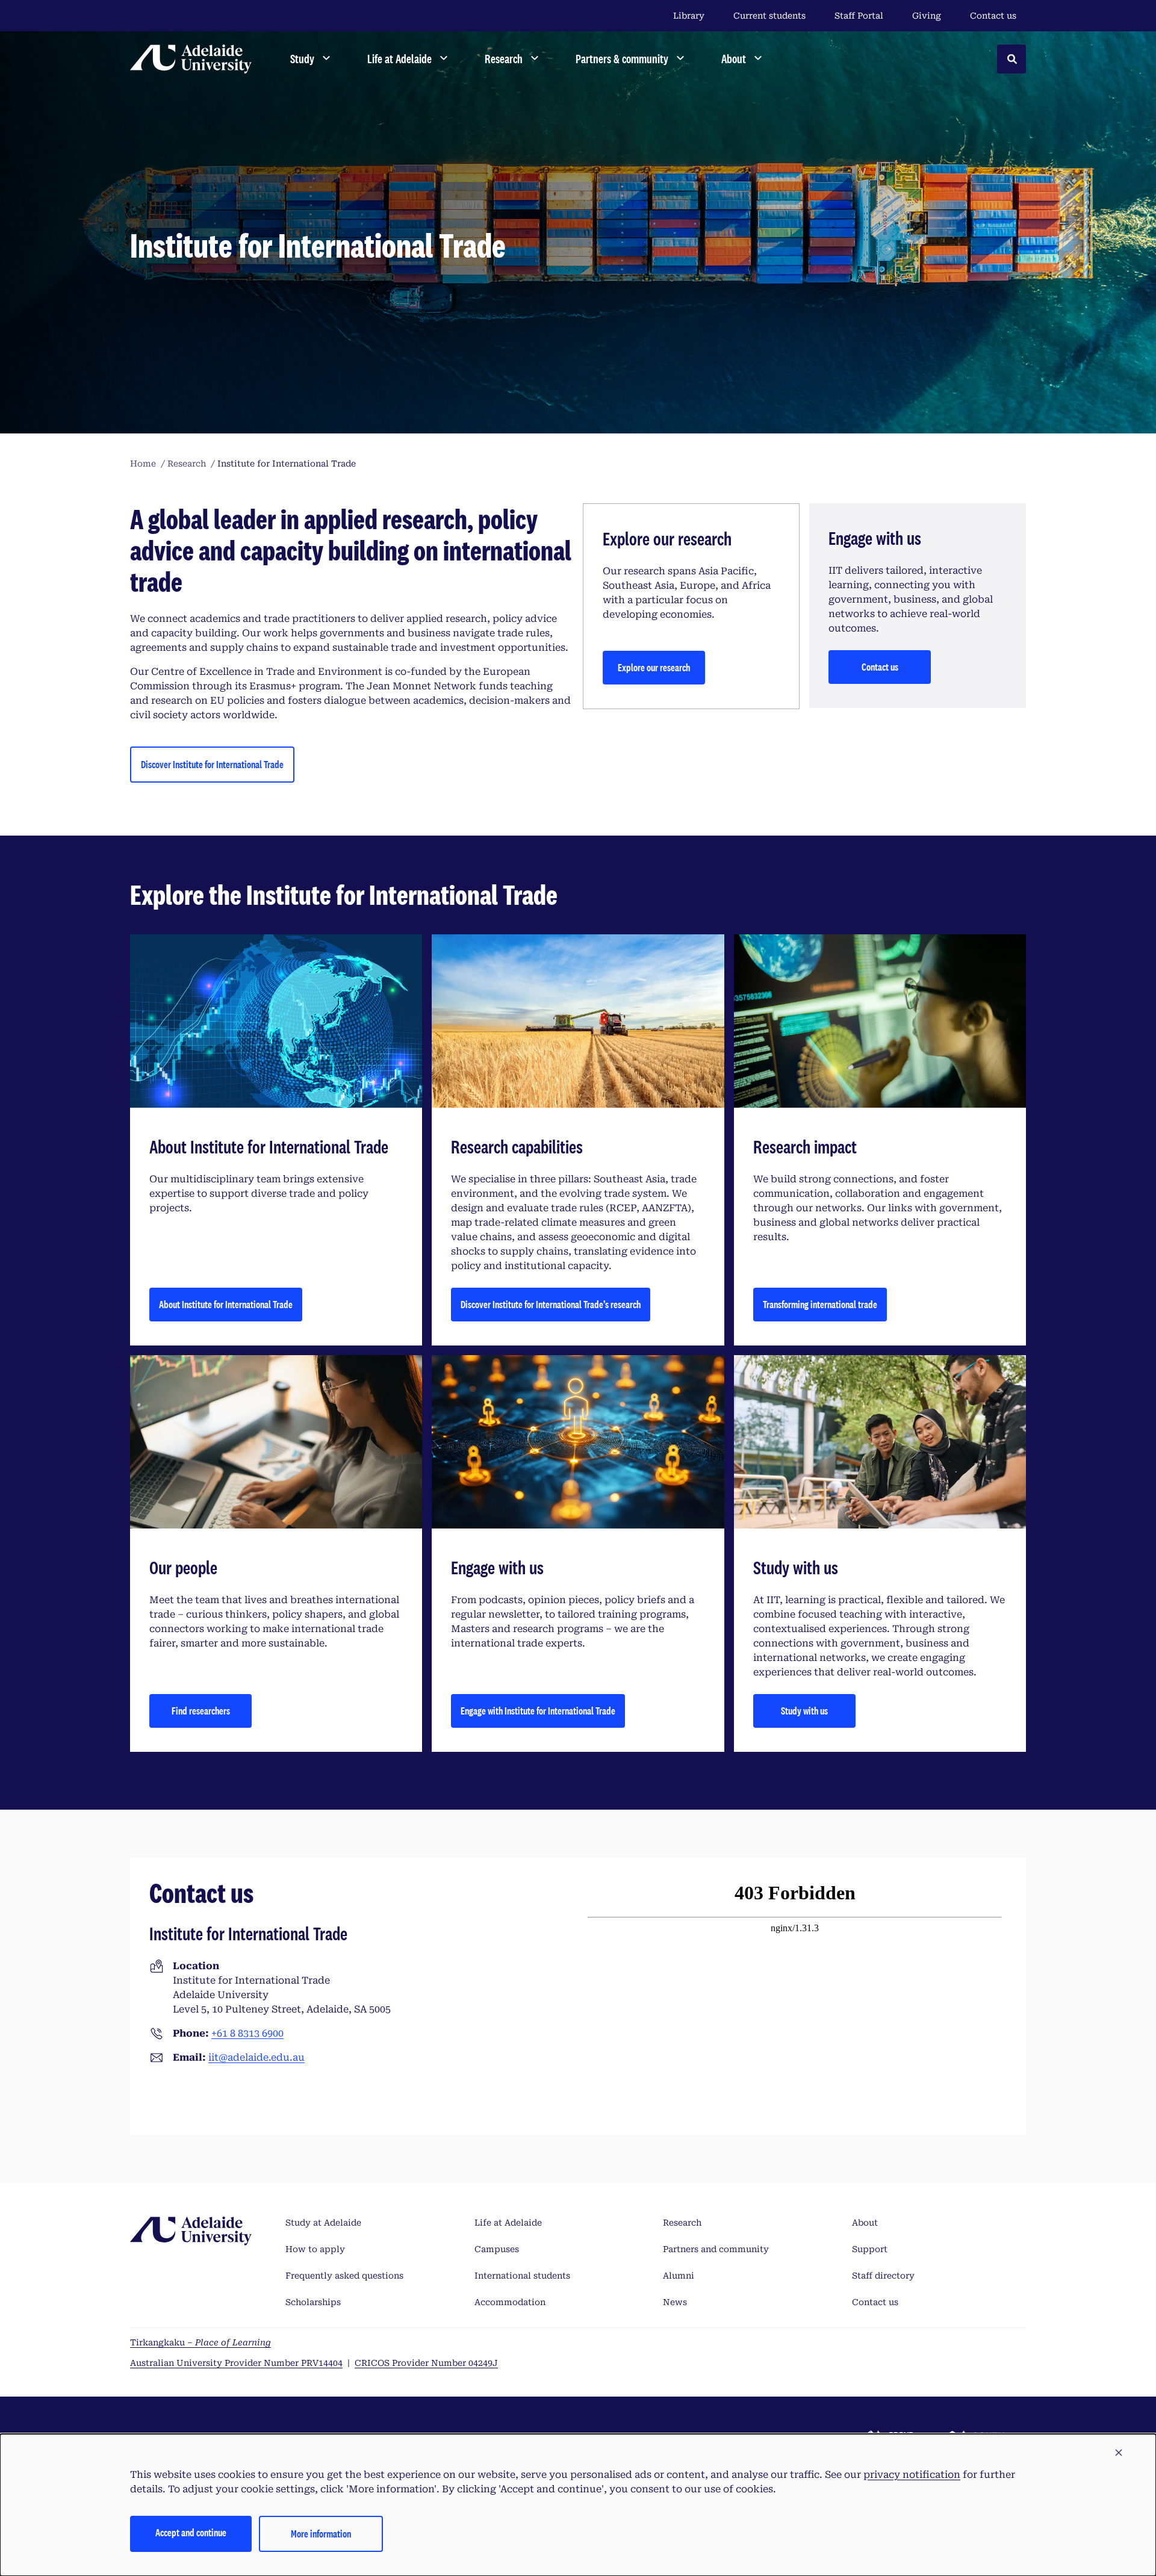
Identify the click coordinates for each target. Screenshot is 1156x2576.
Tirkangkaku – (200, 2342)
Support (870, 2249)
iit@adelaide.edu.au (256, 2057)
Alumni (679, 2276)
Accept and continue (191, 2532)
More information (321, 2534)
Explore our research (654, 667)
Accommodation (510, 2302)
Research (682, 2223)
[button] (1119, 2453)
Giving (927, 16)
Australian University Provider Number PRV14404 (236, 2363)
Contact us (993, 16)
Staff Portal (859, 16)
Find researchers (201, 1711)
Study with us (804, 1711)
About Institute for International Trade (226, 1304)
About (865, 2223)
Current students (769, 16)
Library (689, 16)
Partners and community (716, 2249)
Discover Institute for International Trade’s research (551, 1304)
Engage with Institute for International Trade (538, 1711)
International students (522, 2276)
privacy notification (912, 2475)
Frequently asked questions (344, 2276)
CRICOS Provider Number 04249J (426, 2363)
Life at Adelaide (508, 2223)
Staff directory (883, 2276)
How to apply (315, 2249)
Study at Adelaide (323, 2223)
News (675, 2302)
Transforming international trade (820, 1304)
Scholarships (313, 2302)
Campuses (497, 2249)
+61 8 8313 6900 (247, 2033)
